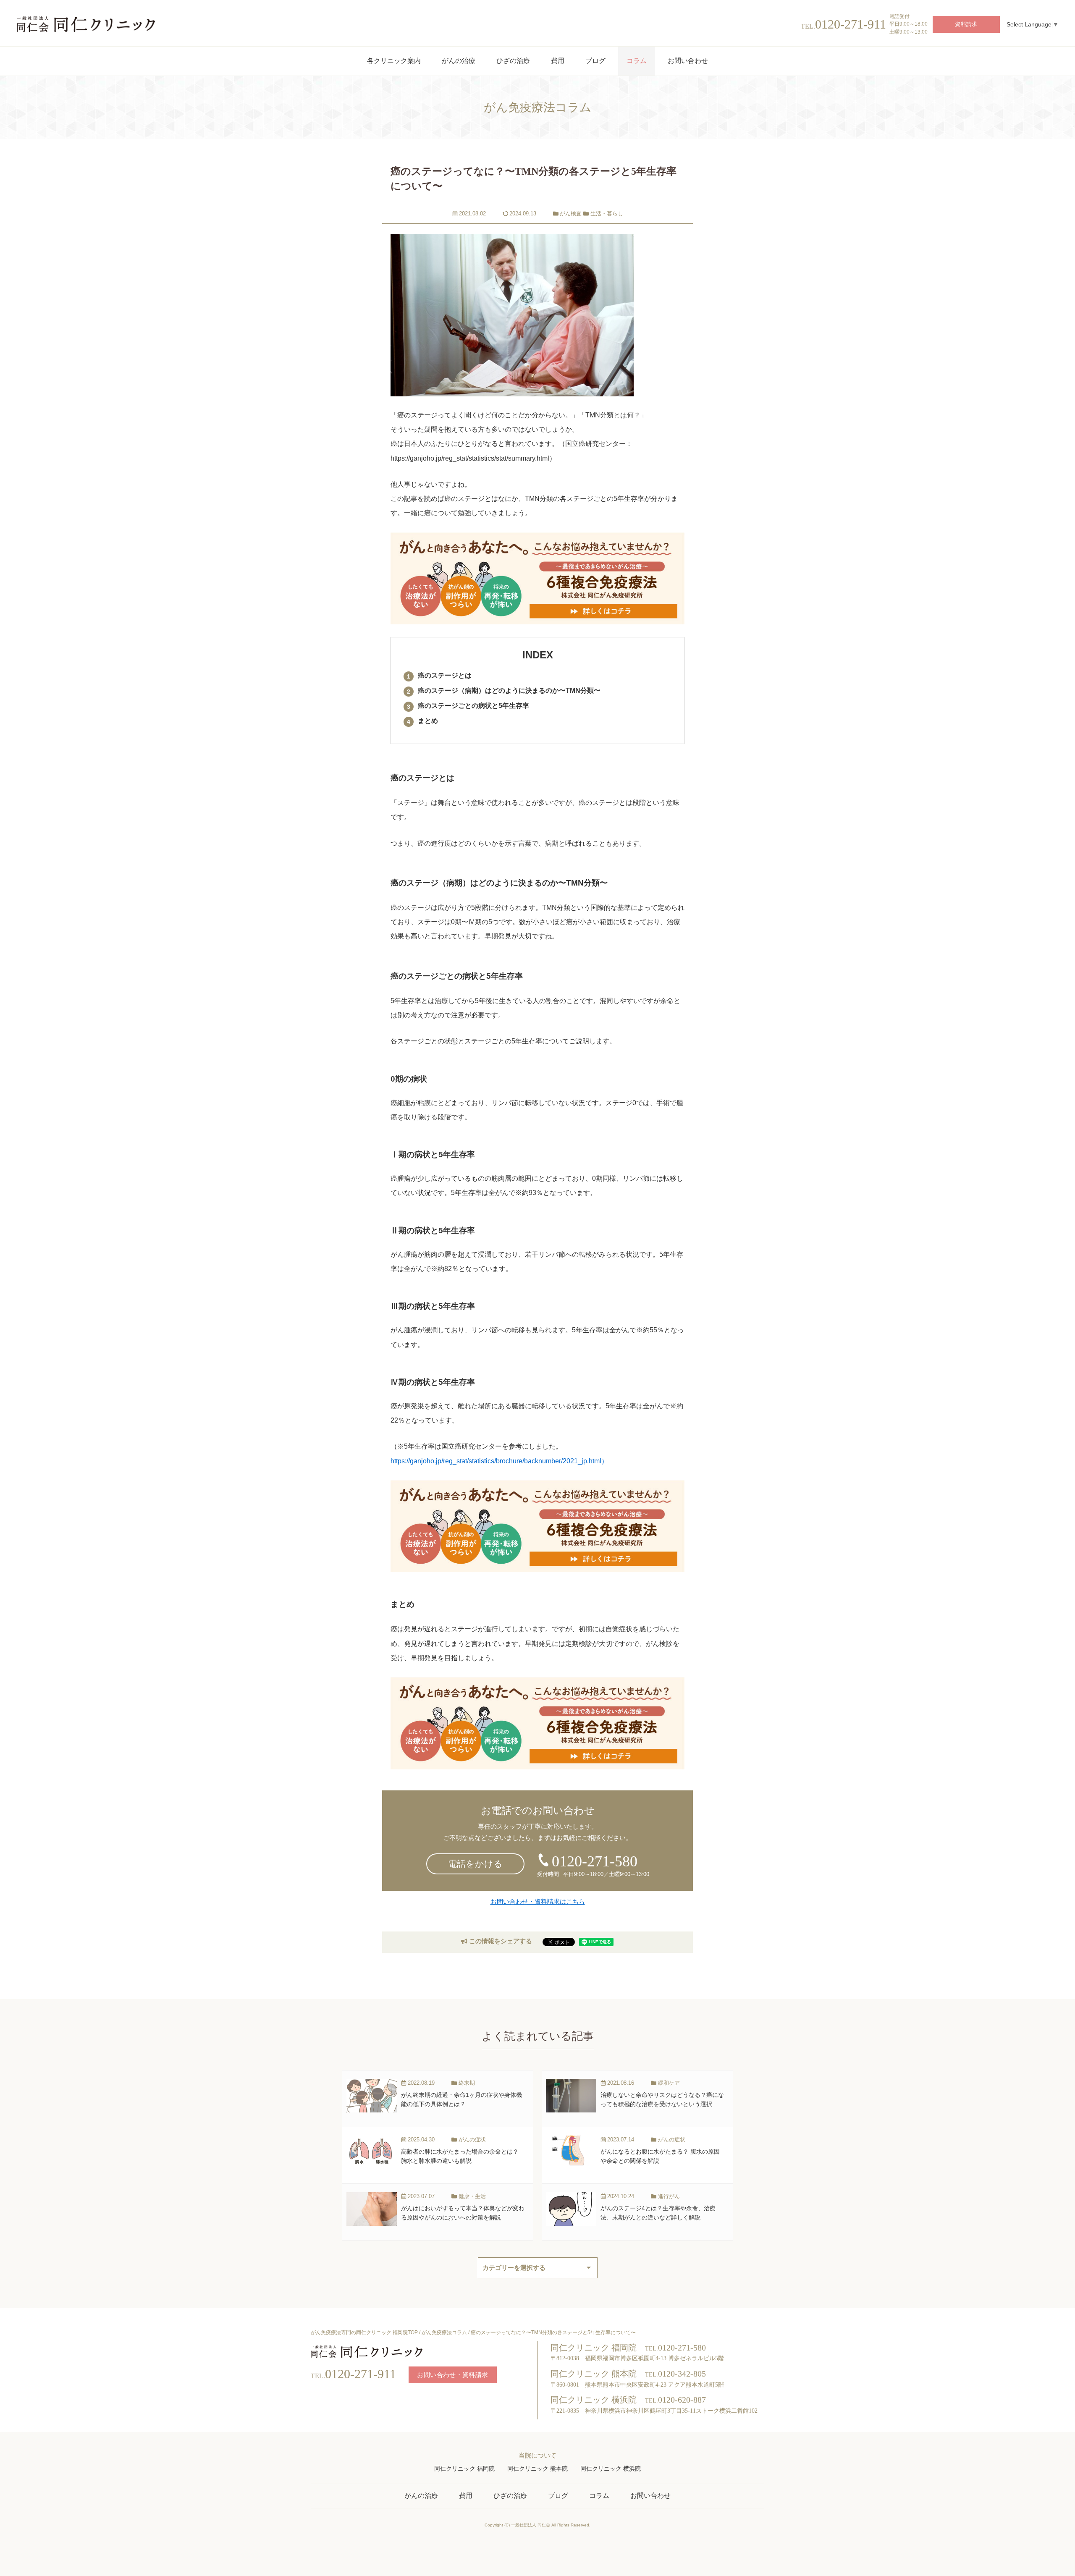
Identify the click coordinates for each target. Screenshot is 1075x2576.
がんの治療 (421, 2496)
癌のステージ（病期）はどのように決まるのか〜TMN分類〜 (509, 691)
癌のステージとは (445, 675)
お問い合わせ (650, 2496)
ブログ (558, 2496)
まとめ (428, 721)
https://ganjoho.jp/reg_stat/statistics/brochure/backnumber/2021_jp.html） (499, 1461)
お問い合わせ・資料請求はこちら (538, 1901)
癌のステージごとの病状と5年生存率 (473, 706)
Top (1058, 2561)
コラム (599, 2496)
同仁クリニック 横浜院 (611, 2469)
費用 (466, 2496)
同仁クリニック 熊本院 (537, 2469)
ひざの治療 (510, 2496)
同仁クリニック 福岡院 (464, 2469)
